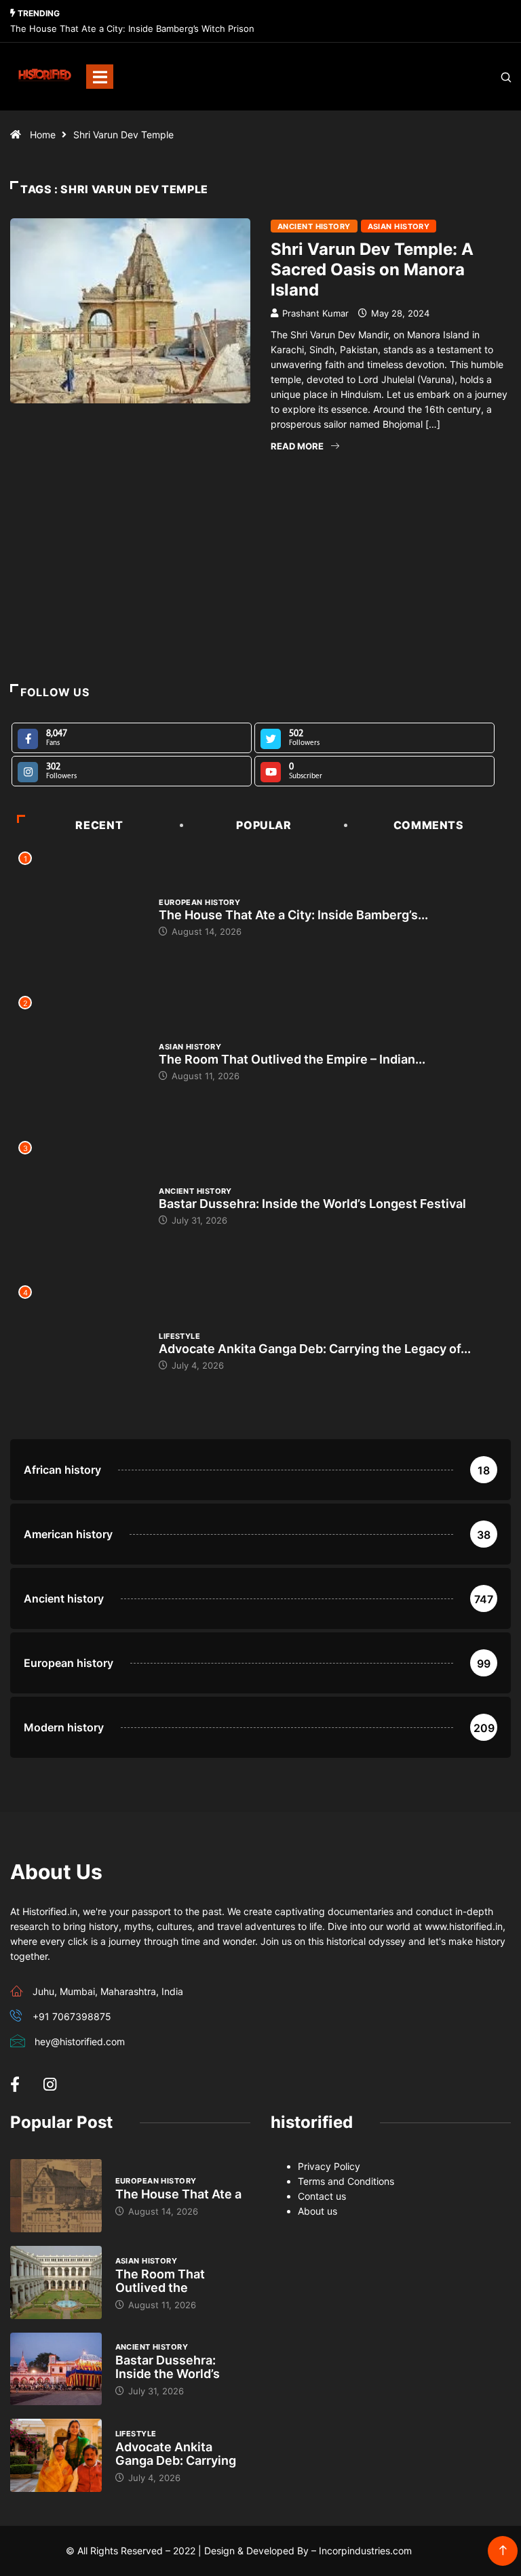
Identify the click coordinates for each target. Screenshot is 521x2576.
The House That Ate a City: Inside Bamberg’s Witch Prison (132, 28)
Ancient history (314, 226)
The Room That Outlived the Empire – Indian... (292, 1059)
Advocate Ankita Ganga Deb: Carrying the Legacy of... (315, 1349)
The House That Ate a (178, 2194)
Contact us (322, 2196)
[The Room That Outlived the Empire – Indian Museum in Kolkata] (56, 2282)
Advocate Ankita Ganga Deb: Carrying (176, 2454)
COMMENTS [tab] (429, 825)
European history (199, 902)
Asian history (399, 226)
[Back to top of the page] (503, 2551)
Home (43, 135)
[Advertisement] (260, 597)
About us (317, 2211)
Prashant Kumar (315, 313)
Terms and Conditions (346, 2181)
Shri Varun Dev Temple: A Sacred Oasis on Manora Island (372, 269)
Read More (297, 446)
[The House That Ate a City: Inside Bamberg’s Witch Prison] (56, 2196)
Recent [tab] (99, 825)
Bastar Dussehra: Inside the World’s (168, 2367)
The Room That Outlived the (160, 2281)
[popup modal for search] (489, 77)
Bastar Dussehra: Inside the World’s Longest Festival (312, 1204)
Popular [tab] (264, 825)
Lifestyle (179, 1336)
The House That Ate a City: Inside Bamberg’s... (293, 915)
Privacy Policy (329, 2166)
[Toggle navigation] (100, 77)
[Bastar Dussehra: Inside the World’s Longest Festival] (56, 2369)
